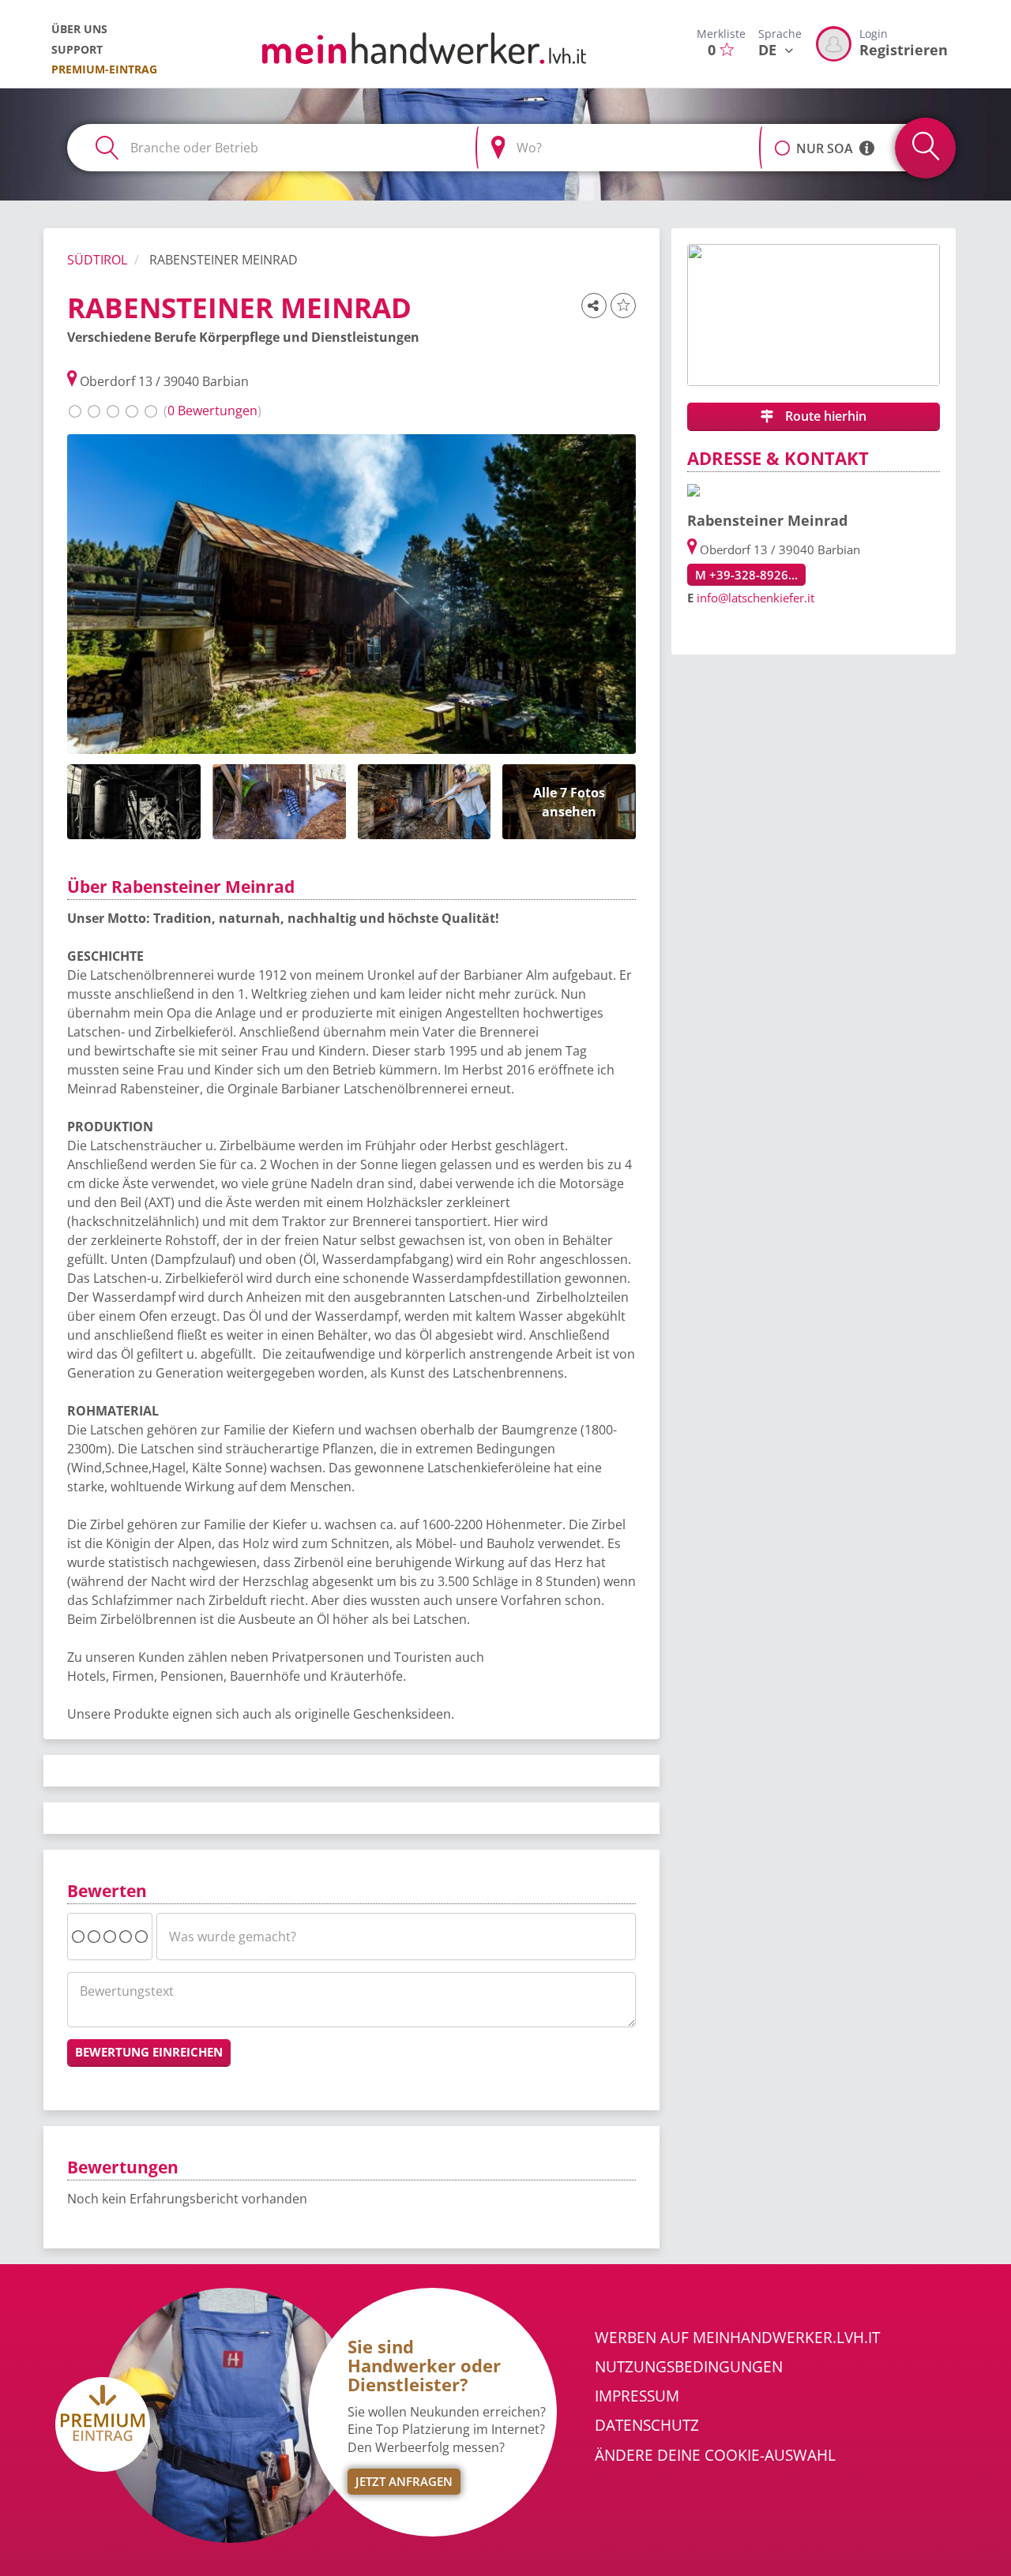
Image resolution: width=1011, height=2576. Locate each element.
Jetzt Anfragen (404, 2481)
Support (77, 49)
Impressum (637, 2396)
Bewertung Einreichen (149, 2052)
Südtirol (97, 260)
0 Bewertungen (212, 411)
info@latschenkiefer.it (755, 598)
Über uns (79, 29)
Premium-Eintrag (104, 69)
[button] (782, 140)
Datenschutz (647, 2425)
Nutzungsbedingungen (689, 2367)
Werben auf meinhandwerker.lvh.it (737, 2338)
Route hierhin (824, 416)
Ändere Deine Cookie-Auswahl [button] (715, 2455)
